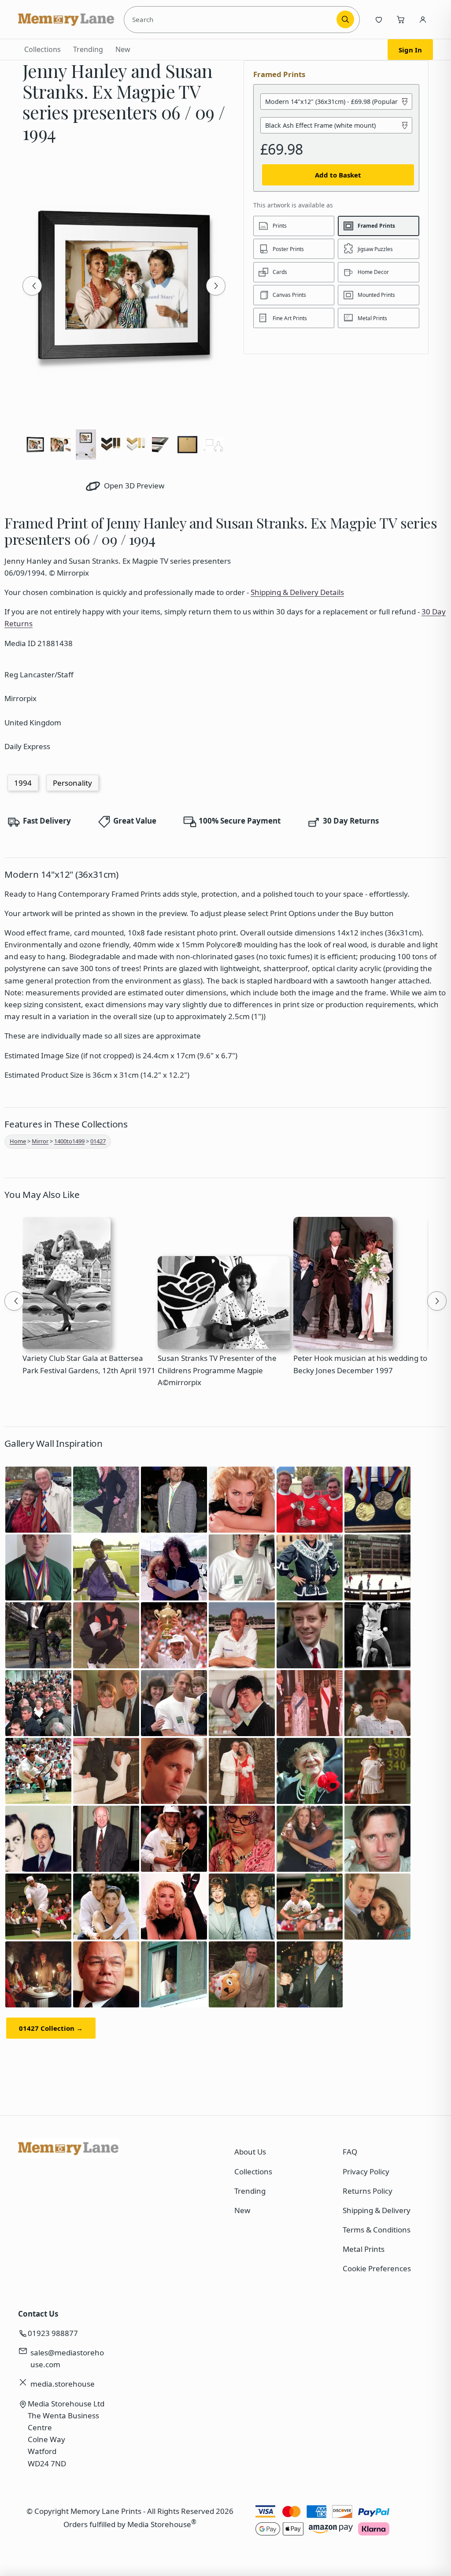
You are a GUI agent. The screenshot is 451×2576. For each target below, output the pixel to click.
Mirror (40, 1141)
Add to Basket (338, 175)
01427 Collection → (51, 2028)
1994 (23, 783)
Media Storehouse (159, 2524)
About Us (250, 2152)
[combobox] (232, 19)
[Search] (345, 19)
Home (18, 1141)
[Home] (67, 19)
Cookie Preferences (377, 2268)
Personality (72, 783)
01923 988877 (53, 2333)
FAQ (350, 2152)
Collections (43, 49)
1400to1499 (69, 1141)
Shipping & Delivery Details (297, 592)
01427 (98, 1141)
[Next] (216, 286)
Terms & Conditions (377, 2230)
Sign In (410, 50)
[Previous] (32, 286)
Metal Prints (364, 2249)
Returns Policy (368, 2191)
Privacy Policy (366, 2171)
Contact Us (38, 2314)
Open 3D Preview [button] (133, 486)
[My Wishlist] (379, 19)
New (123, 49)
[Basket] (401, 19)
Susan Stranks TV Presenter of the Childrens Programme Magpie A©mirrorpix (217, 1370)
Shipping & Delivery (377, 2210)
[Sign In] (423, 19)
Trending (88, 49)
